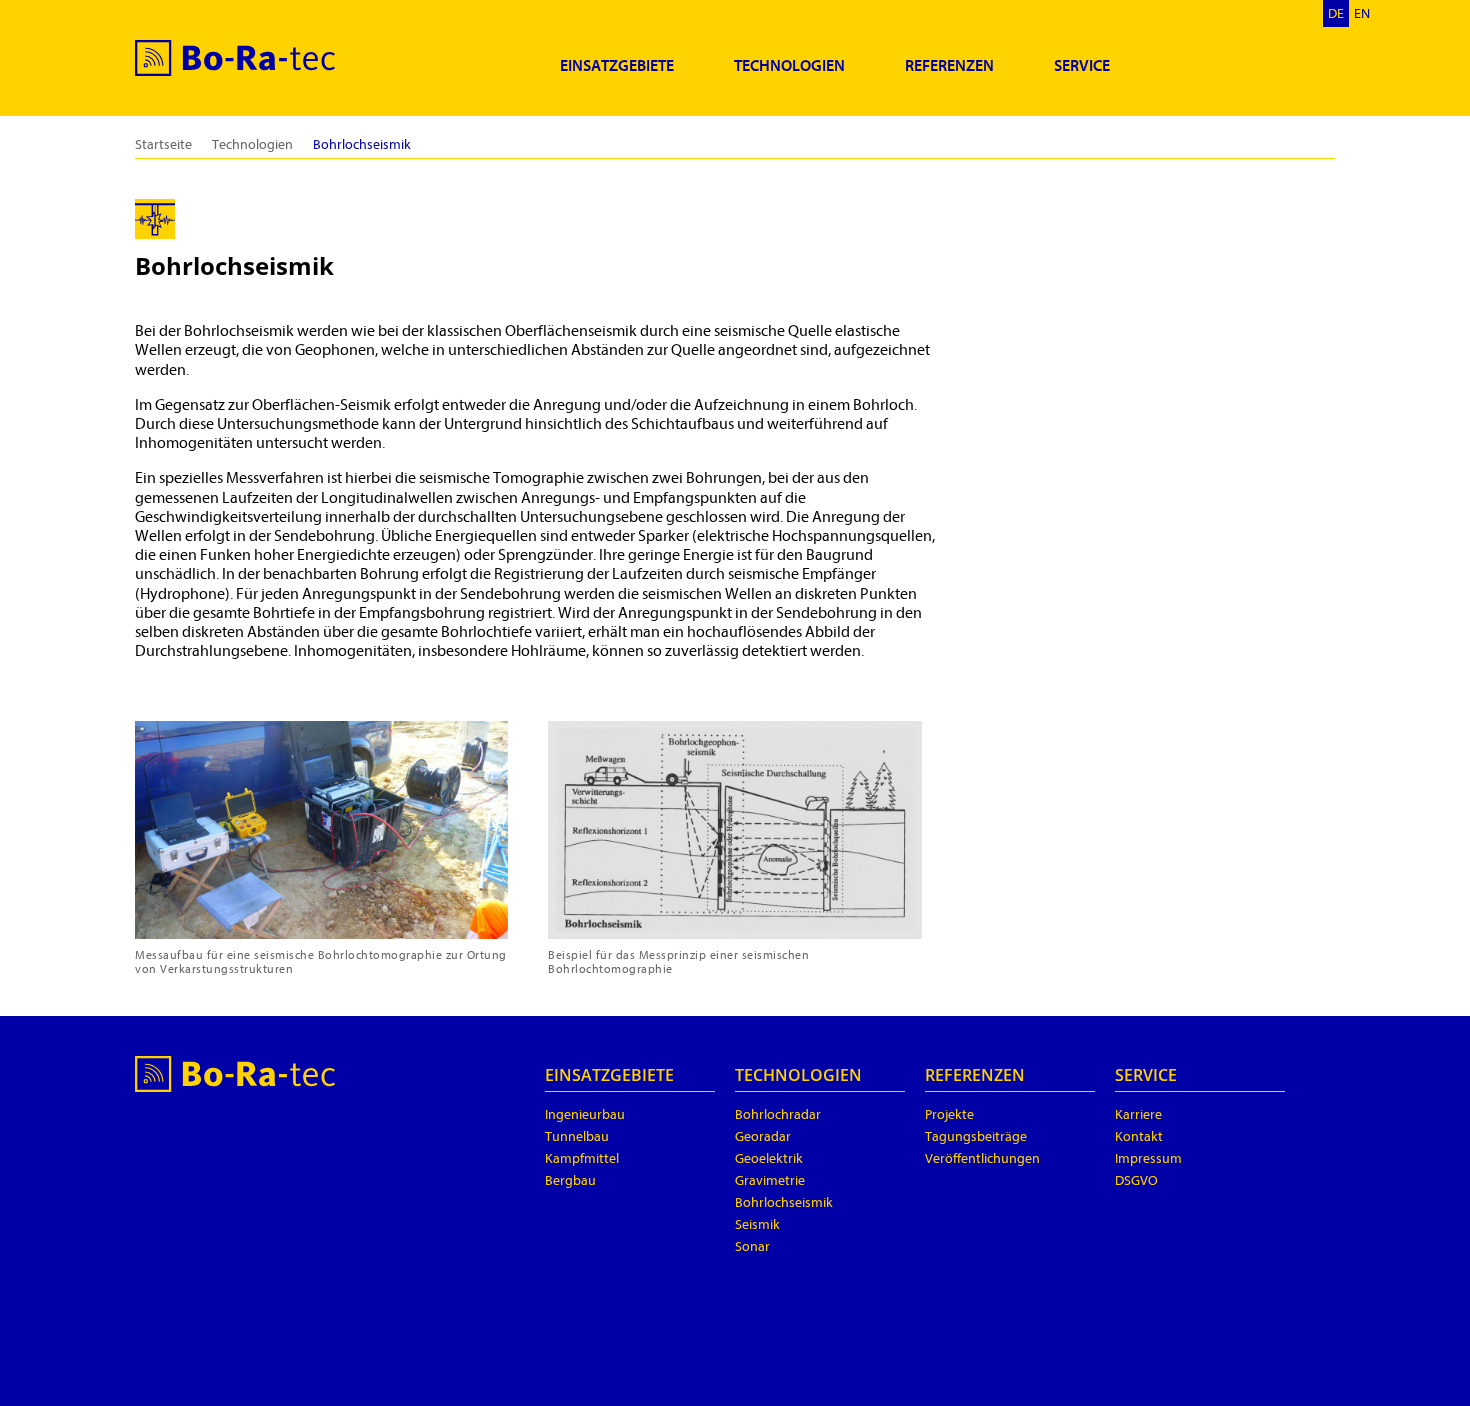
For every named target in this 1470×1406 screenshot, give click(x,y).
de (1336, 13)
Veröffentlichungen (982, 1158)
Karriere (1138, 1114)
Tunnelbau (577, 1136)
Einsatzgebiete (617, 66)
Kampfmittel (582, 1158)
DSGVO (1136, 1180)
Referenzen (949, 66)
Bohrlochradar (778, 1114)
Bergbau (570, 1180)
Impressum (1148, 1158)
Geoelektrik (769, 1158)
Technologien (789, 66)
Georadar (763, 1136)
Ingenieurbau (585, 1114)
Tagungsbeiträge (976, 1136)
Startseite (163, 144)
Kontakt (1139, 1136)
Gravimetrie (770, 1180)
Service (1082, 66)
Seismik (757, 1224)
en (1362, 13)
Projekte (949, 1114)
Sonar (752, 1246)
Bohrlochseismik (784, 1202)
